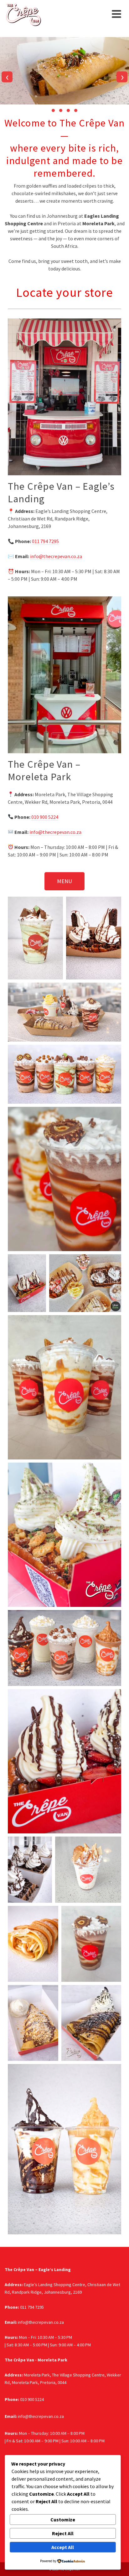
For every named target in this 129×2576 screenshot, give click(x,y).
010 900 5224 (45, 817)
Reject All (63, 2533)
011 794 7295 (45, 541)
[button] (53, 110)
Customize (63, 2520)
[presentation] (7, 77)
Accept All (63, 2547)
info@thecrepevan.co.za (56, 556)
